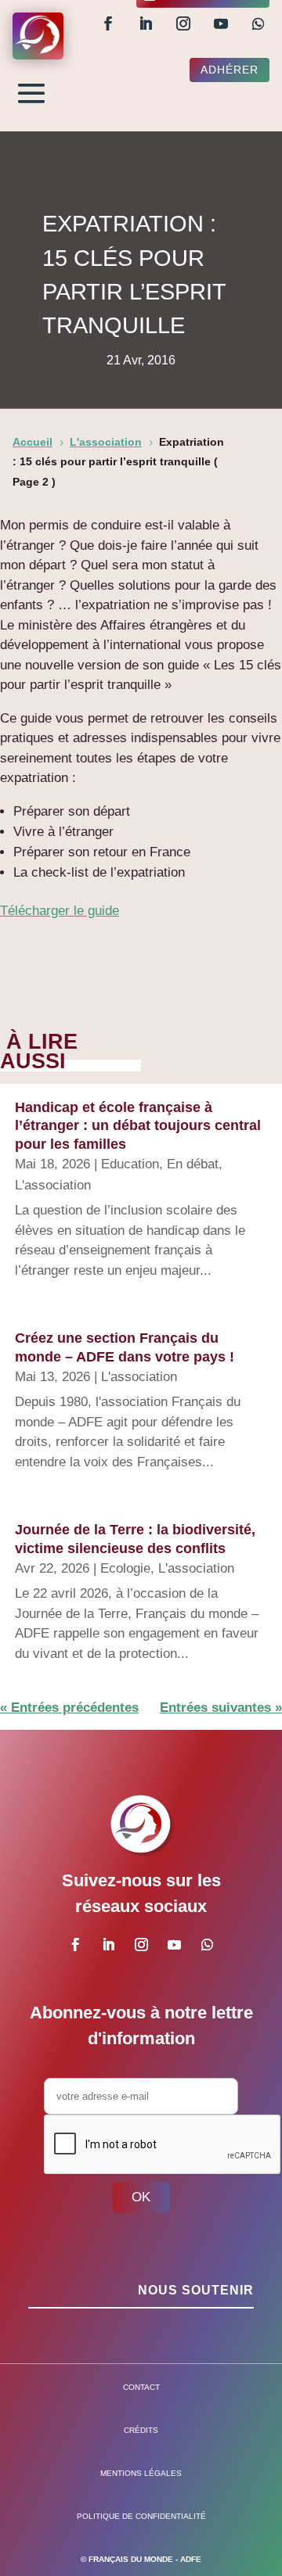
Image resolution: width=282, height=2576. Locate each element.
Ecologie (125, 1568)
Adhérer (230, 70)
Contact (141, 2387)
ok (141, 2197)
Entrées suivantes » (221, 1708)
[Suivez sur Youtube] (221, 23)
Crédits (141, 2430)
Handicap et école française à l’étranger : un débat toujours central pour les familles (138, 1126)
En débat (193, 1164)
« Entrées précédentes (69, 1708)
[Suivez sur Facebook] (108, 23)
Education (130, 1164)
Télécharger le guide (60, 911)
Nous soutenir (196, 2290)
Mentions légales (141, 2473)
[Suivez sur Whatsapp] (258, 23)
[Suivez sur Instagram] (183, 23)
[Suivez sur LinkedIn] (146, 23)
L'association (53, 1185)
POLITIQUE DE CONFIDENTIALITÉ (141, 2516)
